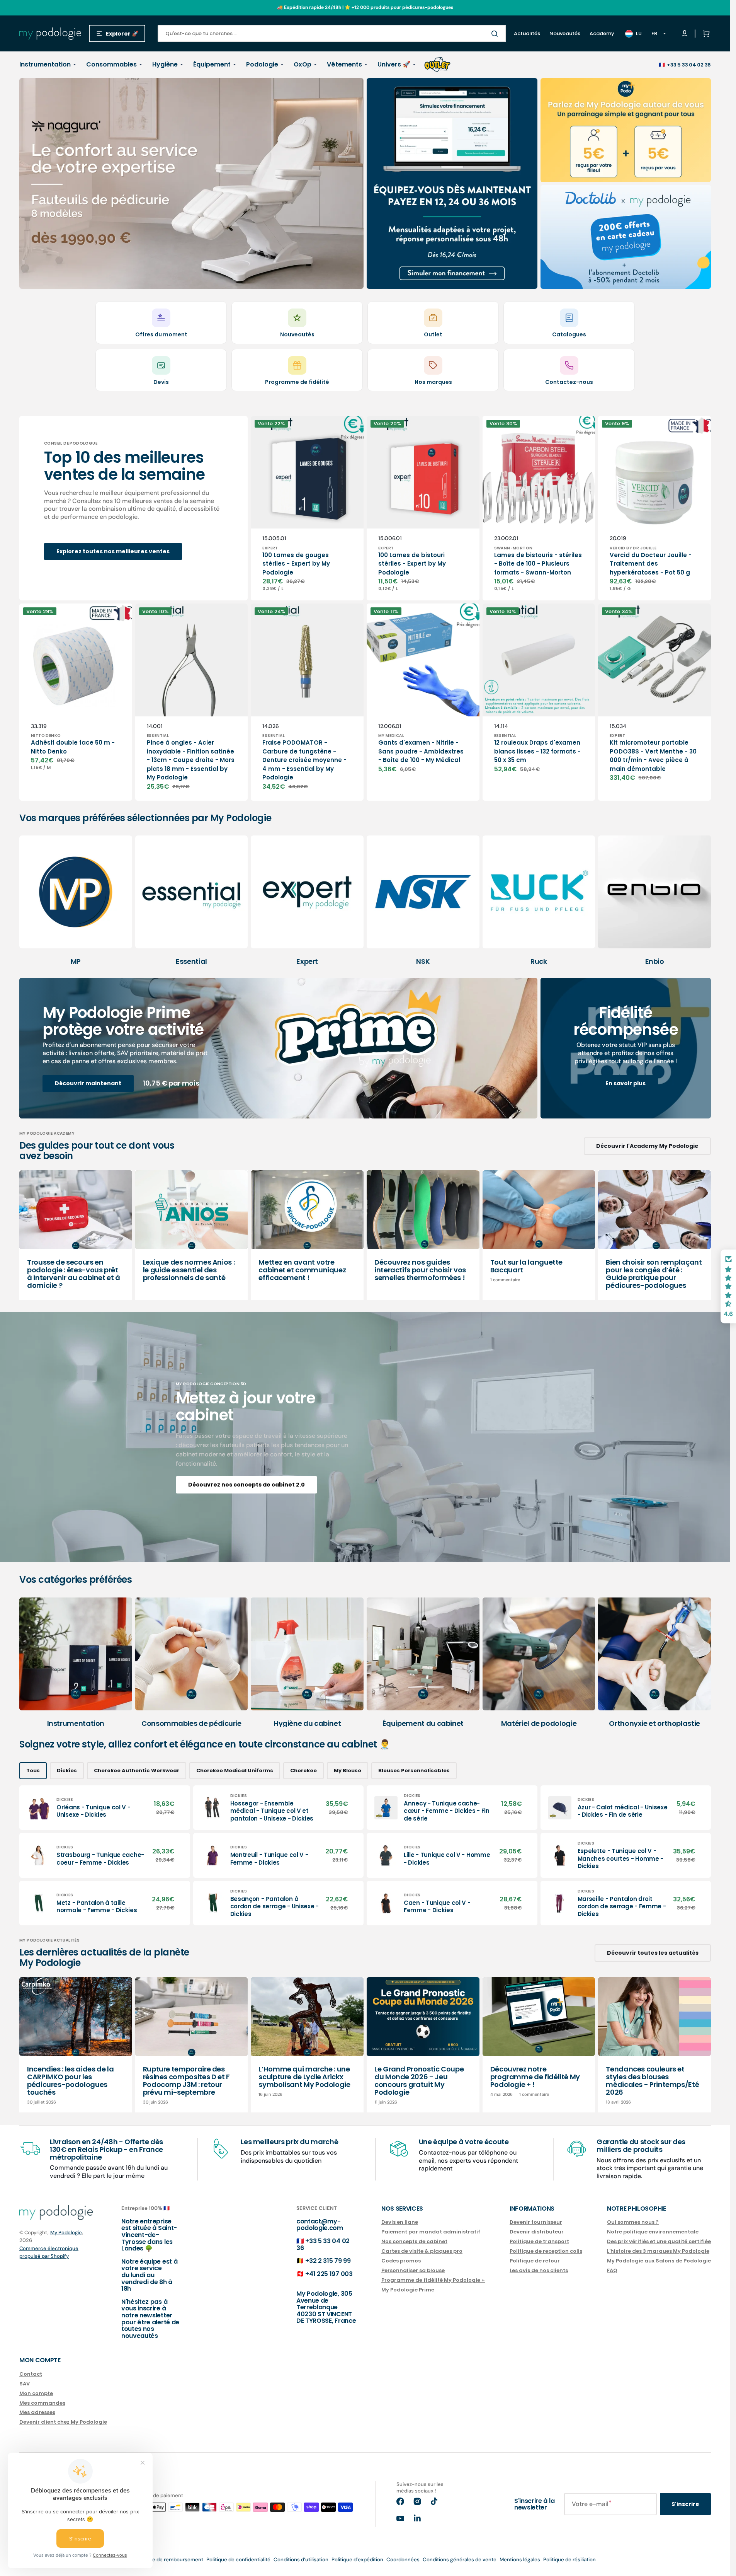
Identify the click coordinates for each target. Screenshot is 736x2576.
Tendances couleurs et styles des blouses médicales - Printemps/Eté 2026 (652, 2080)
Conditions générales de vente (460, 2560)
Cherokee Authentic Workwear (137, 1770)
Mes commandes (42, 2403)
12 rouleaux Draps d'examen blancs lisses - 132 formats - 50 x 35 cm (537, 751)
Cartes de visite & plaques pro (422, 2251)
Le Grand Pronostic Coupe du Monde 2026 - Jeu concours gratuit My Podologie (419, 2080)
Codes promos (401, 2261)
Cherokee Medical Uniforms (235, 1770)
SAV (25, 2384)
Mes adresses (37, 2412)
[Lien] (191, 184)
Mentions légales (520, 2560)
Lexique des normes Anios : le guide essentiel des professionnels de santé (189, 1270)
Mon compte (36, 2393)
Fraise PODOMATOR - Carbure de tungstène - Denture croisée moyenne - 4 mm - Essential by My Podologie (304, 760)
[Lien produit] (307, 508)
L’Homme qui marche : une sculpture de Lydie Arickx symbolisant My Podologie (304, 2077)
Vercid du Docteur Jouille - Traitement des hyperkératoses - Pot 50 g (651, 564)
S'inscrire (685, 2504)
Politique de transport (539, 2241)
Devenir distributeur (537, 2232)
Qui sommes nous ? (633, 2222)
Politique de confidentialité (238, 2560)
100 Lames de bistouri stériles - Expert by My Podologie (412, 564)
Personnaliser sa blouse (413, 2270)
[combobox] (332, 33)
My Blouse (348, 1770)
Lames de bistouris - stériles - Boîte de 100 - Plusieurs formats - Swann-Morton (538, 564)
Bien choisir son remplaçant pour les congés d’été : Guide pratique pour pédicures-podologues (654, 1274)
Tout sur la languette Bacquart (526, 1266)
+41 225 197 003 (329, 2274)
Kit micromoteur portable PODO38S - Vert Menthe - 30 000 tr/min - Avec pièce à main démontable (653, 756)
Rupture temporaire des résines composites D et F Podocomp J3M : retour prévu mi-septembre (186, 2080)
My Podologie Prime (408, 2290)
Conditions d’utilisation (301, 2560)
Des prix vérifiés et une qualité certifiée (659, 2241)
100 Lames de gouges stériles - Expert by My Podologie (296, 564)
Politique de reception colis (546, 2251)
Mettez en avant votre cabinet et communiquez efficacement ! (302, 1270)
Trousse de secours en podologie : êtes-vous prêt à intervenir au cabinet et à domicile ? (74, 1274)
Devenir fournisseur (536, 2222)
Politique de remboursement (169, 2560)
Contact (31, 2374)
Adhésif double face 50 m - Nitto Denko (73, 747)
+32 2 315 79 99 (328, 2261)
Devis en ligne (400, 2222)
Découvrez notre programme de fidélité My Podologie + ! (535, 2077)
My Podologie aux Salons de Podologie (659, 2261)
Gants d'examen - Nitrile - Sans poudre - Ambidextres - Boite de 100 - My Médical (421, 751)
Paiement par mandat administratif (431, 2232)
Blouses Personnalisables (414, 1770)
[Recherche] (496, 34)
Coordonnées (403, 2560)
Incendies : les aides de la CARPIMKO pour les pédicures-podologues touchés (70, 2080)
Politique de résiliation (569, 2560)
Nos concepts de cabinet (414, 2241)
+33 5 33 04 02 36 (689, 65)
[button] (705, 34)
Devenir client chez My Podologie (63, 2422)
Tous (33, 1770)
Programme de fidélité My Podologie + (433, 2280)
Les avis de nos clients (539, 2270)
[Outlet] (437, 65)
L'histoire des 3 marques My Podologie (658, 2251)
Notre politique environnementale (653, 2232)
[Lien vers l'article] (76, 1235)
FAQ (612, 2270)
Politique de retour (535, 2261)
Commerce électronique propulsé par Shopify (49, 2252)
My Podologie (66, 2232)
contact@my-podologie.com (320, 2225)
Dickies (67, 1770)
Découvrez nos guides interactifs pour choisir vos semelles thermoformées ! (420, 1270)
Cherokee (303, 1770)
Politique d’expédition (357, 2560)
